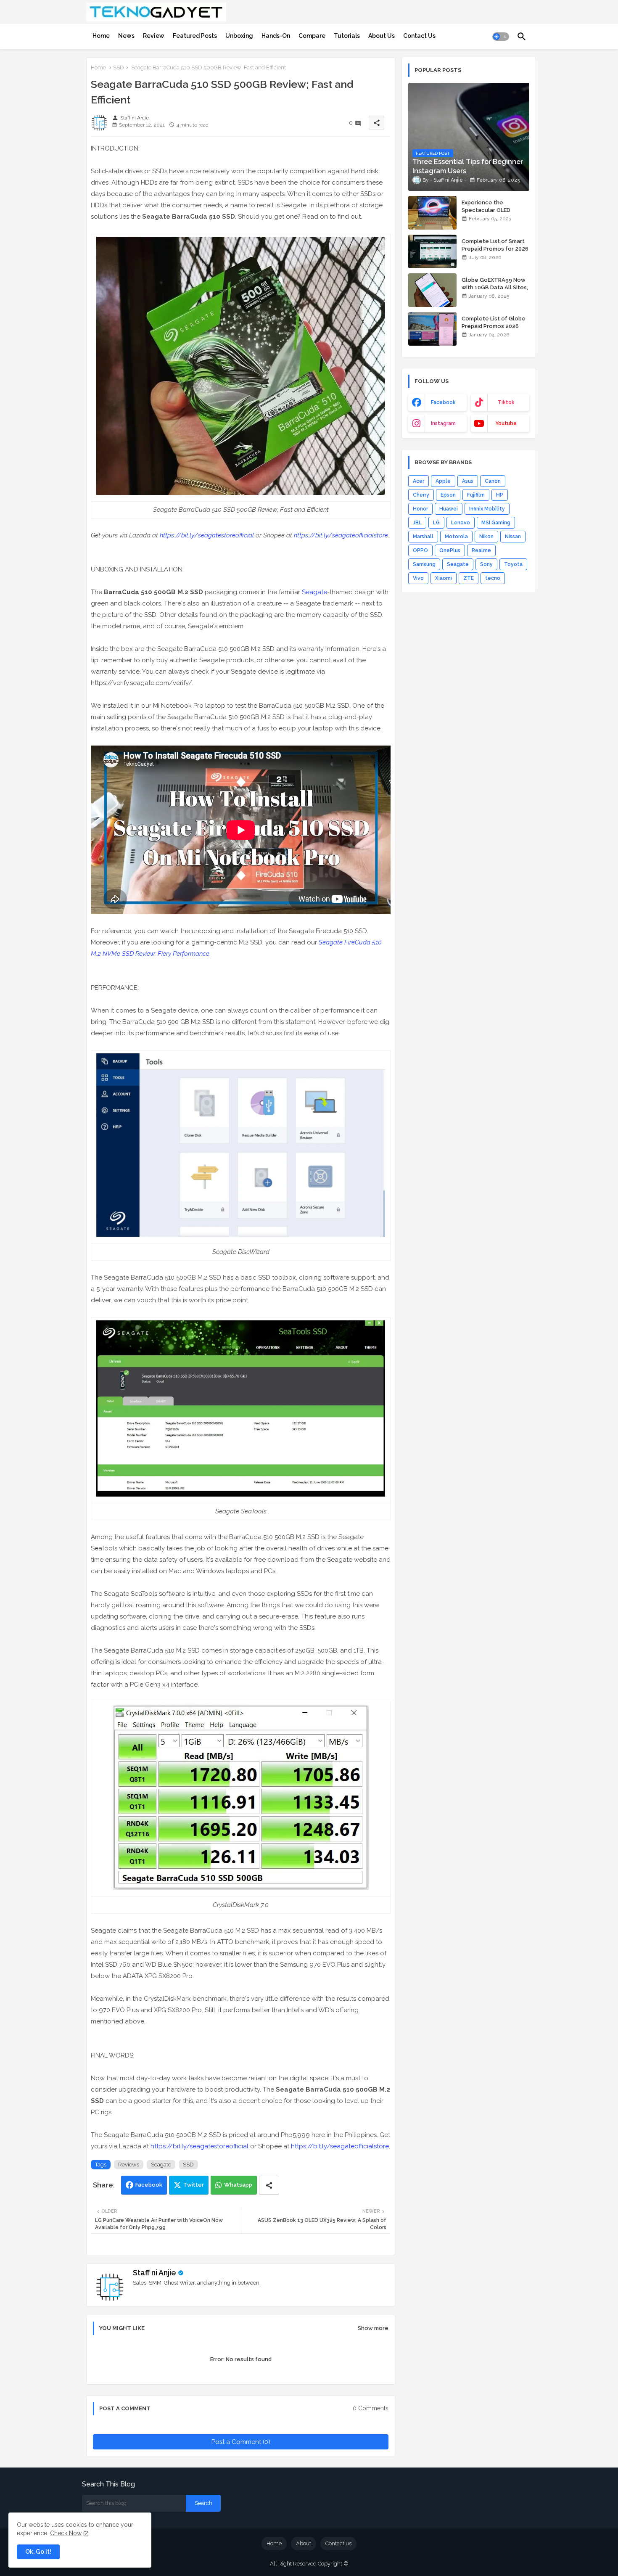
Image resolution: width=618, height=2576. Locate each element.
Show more (373, 2328)
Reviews (129, 2165)
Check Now (66, 2533)
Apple (443, 481)
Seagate (314, 592)
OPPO (420, 550)
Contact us (338, 2543)
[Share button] (269, 2185)
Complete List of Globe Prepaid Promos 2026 (494, 322)
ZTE (469, 578)
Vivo (418, 578)
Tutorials (347, 36)
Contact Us (419, 36)
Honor (420, 509)
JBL (417, 523)
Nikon (486, 537)
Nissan (513, 537)
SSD (119, 67)
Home (101, 36)
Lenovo (461, 523)
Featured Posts (195, 36)
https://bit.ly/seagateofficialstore (341, 535)
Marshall (423, 537)
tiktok (506, 402)
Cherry (421, 495)
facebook (443, 402)
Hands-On (276, 36)
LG (436, 523)
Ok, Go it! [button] (38, 2552)
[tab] (101, 36)
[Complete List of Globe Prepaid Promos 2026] (432, 329)
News (126, 36)
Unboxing (239, 36)
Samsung (424, 564)
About (304, 2543)
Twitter (194, 2185)
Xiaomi (444, 578)
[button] (501, 37)
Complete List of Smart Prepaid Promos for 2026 (495, 245)
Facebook (149, 2185)
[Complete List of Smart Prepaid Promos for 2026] (432, 251)
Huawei (449, 509)
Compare (312, 36)
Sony (486, 564)
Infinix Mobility (487, 509)
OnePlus (450, 550)
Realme (481, 550)
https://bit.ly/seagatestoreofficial (207, 535)
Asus (468, 481)
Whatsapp (238, 2185)
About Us (382, 36)
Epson (448, 495)
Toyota (513, 564)
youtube (506, 423)
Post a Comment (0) (241, 2442)
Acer (419, 481)
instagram (443, 423)
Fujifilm (476, 495)
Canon (493, 481)
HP (500, 495)
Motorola (456, 537)
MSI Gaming (496, 523)
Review (154, 36)
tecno (493, 578)
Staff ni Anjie (154, 2273)
